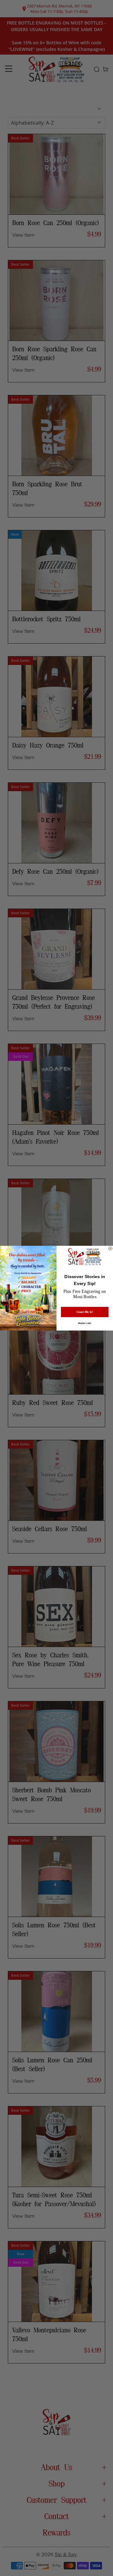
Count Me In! (85, 1312)
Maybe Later (85, 1323)
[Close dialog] (110, 1248)
